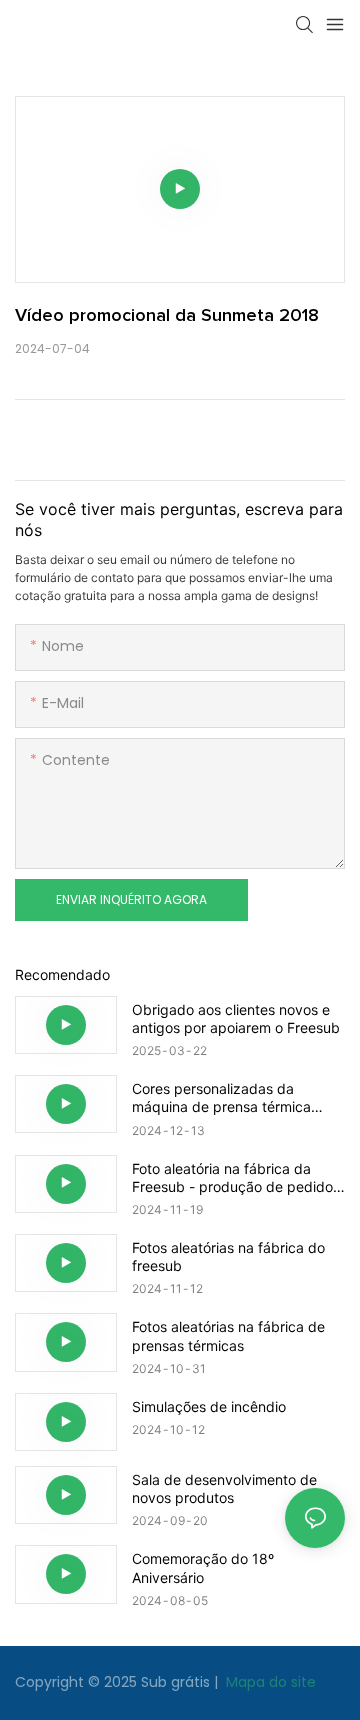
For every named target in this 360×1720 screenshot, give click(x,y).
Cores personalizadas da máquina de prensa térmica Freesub (221, 1098)
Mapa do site (269, 1682)
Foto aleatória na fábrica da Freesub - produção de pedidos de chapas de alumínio (236, 1178)
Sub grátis (177, 1682)
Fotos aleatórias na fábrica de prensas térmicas (228, 1335)
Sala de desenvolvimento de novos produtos (224, 1488)
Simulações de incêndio (209, 1406)
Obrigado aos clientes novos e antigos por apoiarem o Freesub (236, 1018)
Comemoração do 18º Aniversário (203, 1567)
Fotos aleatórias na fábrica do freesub (228, 1256)
